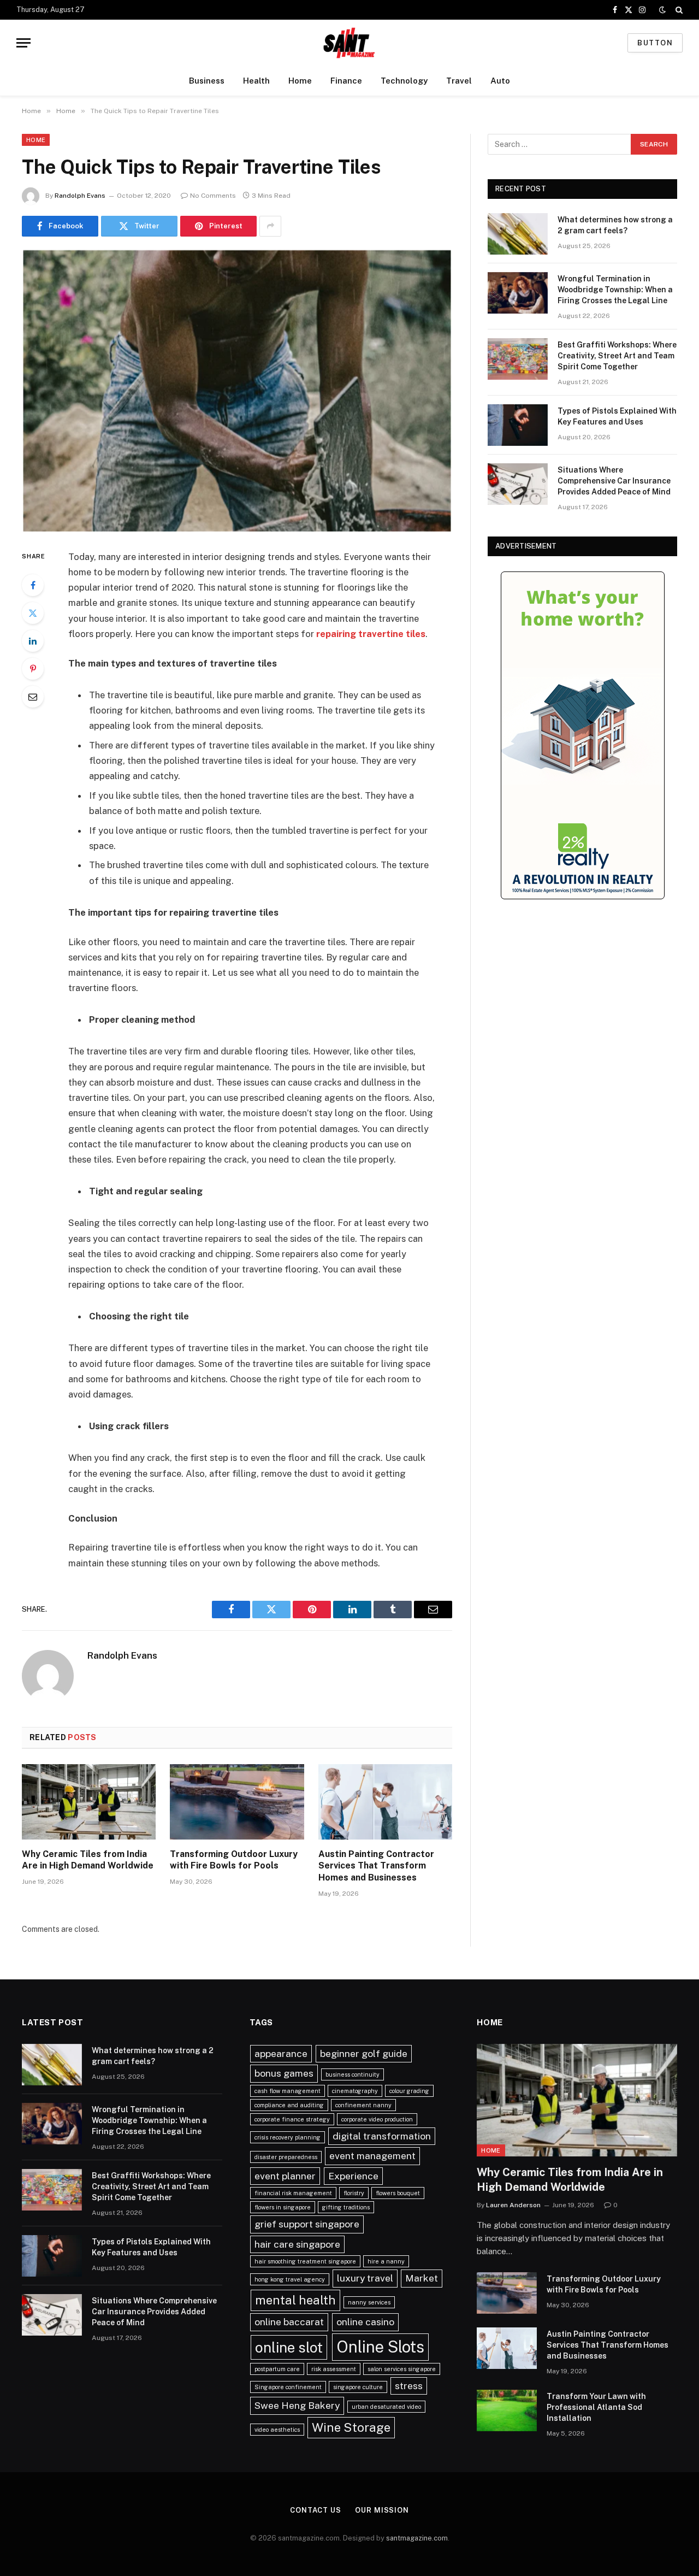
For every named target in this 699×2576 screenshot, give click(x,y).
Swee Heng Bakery (297, 2405)
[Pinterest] (33, 669)
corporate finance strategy (292, 2119)
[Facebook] (33, 585)
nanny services (369, 2302)
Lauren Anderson (513, 2205)
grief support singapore (307, 2224)
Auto (500, 81)
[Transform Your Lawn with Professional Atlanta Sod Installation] (507, 2410)
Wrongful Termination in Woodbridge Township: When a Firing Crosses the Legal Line (615, 290)
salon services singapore (402, 2369)
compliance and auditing (289, 2105)
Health (256, 81)
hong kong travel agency (290, 2279)
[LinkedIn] (33, 641)
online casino (365, 2322)
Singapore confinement (288, 2387)
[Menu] (23, 43)
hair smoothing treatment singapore (305, 2261)
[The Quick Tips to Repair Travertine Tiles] (237, 391)
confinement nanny (363, 2105)
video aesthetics (277, 2430)
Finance (346, 81)
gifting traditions (346, 2207)
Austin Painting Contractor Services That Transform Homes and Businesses (376, 1866)
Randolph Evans (80, 196)
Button (655, 43)
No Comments (213, 196)
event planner (285, 2176)
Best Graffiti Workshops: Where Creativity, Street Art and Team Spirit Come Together (617, 356)
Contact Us (316, 2510)
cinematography (355, 2091)
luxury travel (365, 2278)
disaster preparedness (286, 2157)
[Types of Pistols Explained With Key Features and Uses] (518, 425)
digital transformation (382, 2136)
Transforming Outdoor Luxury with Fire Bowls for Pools (234, 1860)
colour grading (409, 2091)
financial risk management (293, 2193)
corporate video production (377, 2119)
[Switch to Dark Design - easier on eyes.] (662, 10)
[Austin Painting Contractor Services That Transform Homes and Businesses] (385, 1802)
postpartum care (277, 2369)
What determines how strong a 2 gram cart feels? (615, 225)
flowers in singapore (283, 2207)
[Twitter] (33, 613)
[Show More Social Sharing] (270, 226)
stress (409, 2386)
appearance (281, 2053)
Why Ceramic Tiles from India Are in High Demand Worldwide (88, 1860)
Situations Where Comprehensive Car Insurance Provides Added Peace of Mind (614, 481)
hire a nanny (386, 2261)
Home (300, 81)
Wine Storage (351, 2427)
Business (207, 81)
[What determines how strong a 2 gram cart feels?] (518, 234)
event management (372, 2156)
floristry (354, 2193)
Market (422, 2278)
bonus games (284, 2073)
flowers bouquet (398, 2193)
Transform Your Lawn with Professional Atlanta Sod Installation (596, 2407)
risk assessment (334, 2369)
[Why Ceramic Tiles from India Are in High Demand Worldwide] (89, 1802)
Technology (404, 81)
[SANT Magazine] (349, 43)
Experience (353, 2176)
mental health (295, 2300)
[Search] (678, 10)
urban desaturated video (386, 2407)
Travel (459, 81)
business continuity (353, 2074)
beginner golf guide (364, 2053)
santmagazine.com (417, 2538)
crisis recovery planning (288, 2137)
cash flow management (288, 2091)
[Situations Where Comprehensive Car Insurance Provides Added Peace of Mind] (518, 484)
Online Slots (380, 2347)
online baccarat (289, 2322)
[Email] (33, 697)
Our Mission (382, 2510)
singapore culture (358, 2387)
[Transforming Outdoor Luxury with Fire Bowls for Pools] (237, 1802)
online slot (289, 2347)
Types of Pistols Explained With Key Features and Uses (617, 416)
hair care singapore (297, 2244)
